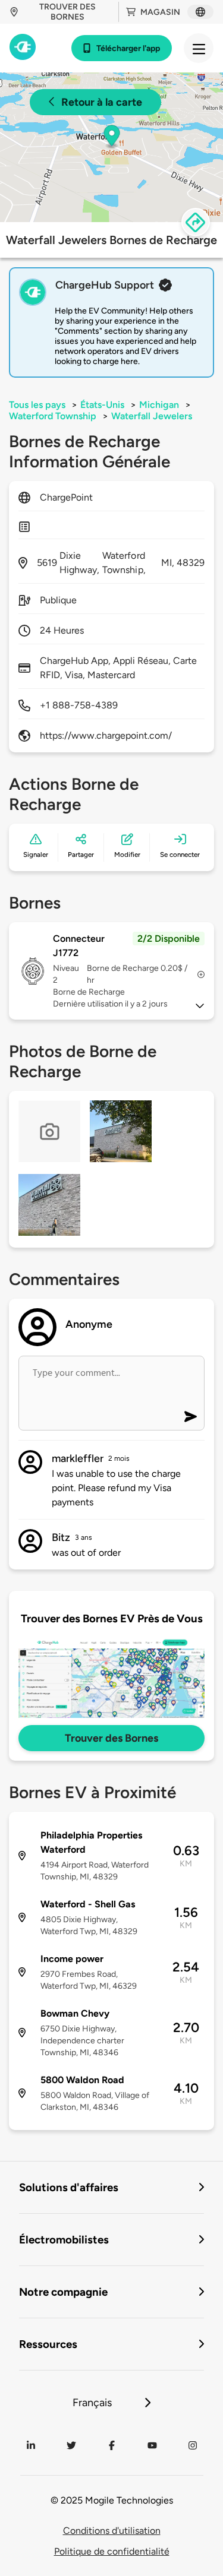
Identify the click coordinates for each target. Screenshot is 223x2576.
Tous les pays (37, 405)
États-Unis (102, 405)
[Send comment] (191, 1417)
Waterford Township (53, 416)
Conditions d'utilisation (112, 2531)
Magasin (160, 12)
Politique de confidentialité (112, 2551)
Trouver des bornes (67, 12)
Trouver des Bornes (111, 1738)
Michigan (159, 405)
